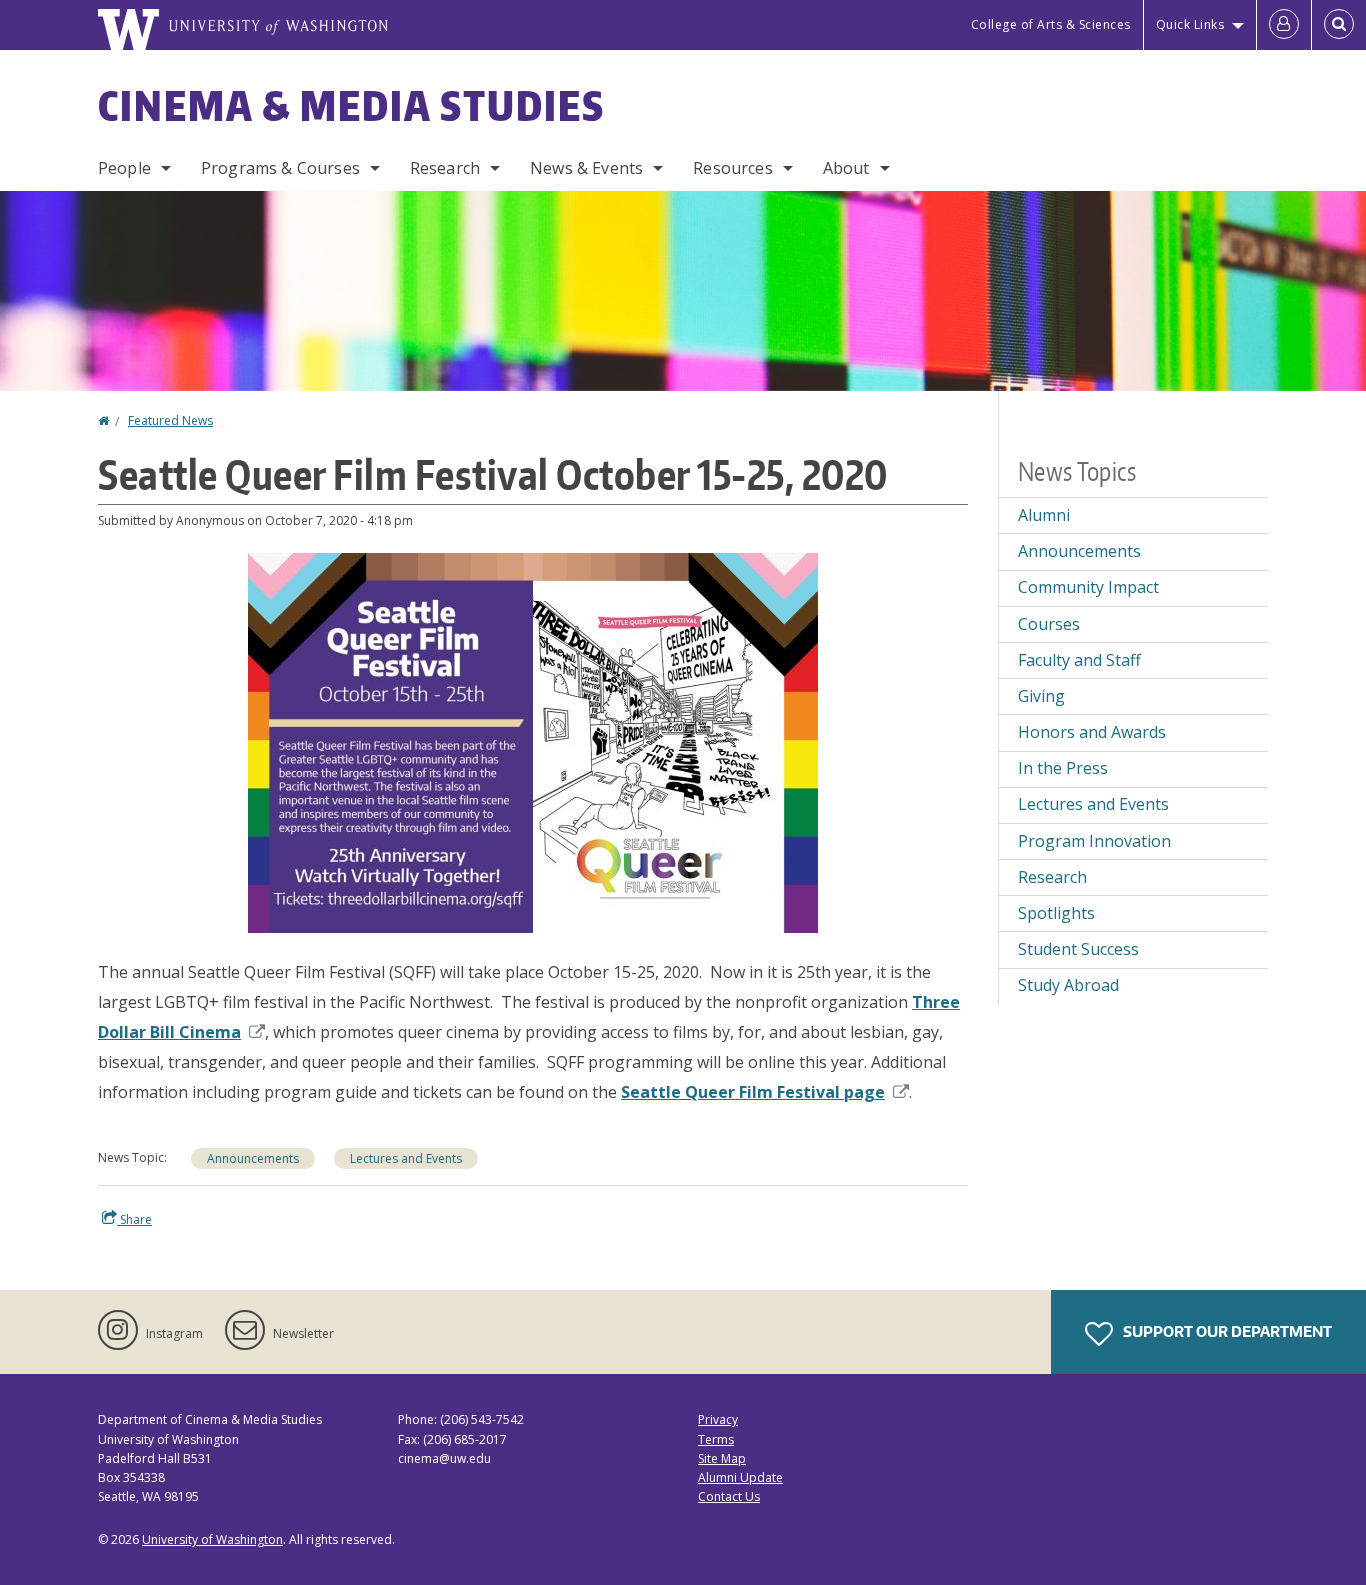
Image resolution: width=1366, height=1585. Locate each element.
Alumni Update (740, 1477)
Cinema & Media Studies (351, 106)
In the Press (1063, 768)
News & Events (586, 168)
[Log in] (1284, 25)
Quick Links (1190, 24)
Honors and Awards (1092, 732)
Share (134, 1219)
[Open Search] (1339, 25)
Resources (732, 168)
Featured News (170, 420)
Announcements (253, 1158)
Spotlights (1056, 913)
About (846, 168)
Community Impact (1088, 587)
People (124, 168)
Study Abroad (1068, 985)
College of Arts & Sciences (1051, 24)
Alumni (1044, 515)
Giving (1041, 696)
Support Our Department (1226, 1331)
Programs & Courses (280, 168)
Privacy (718, 1419)
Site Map (722, 1458)
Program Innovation (1094, 841)
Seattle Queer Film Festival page (753, 1092)
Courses (1049, 624)
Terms (716, 1439)
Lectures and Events (406, 1158)
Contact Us (729, 1496)
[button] (533, 741)
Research (445, 168)
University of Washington (212, 1539)
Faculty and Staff (1079, 660)
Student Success (1078, 949)
